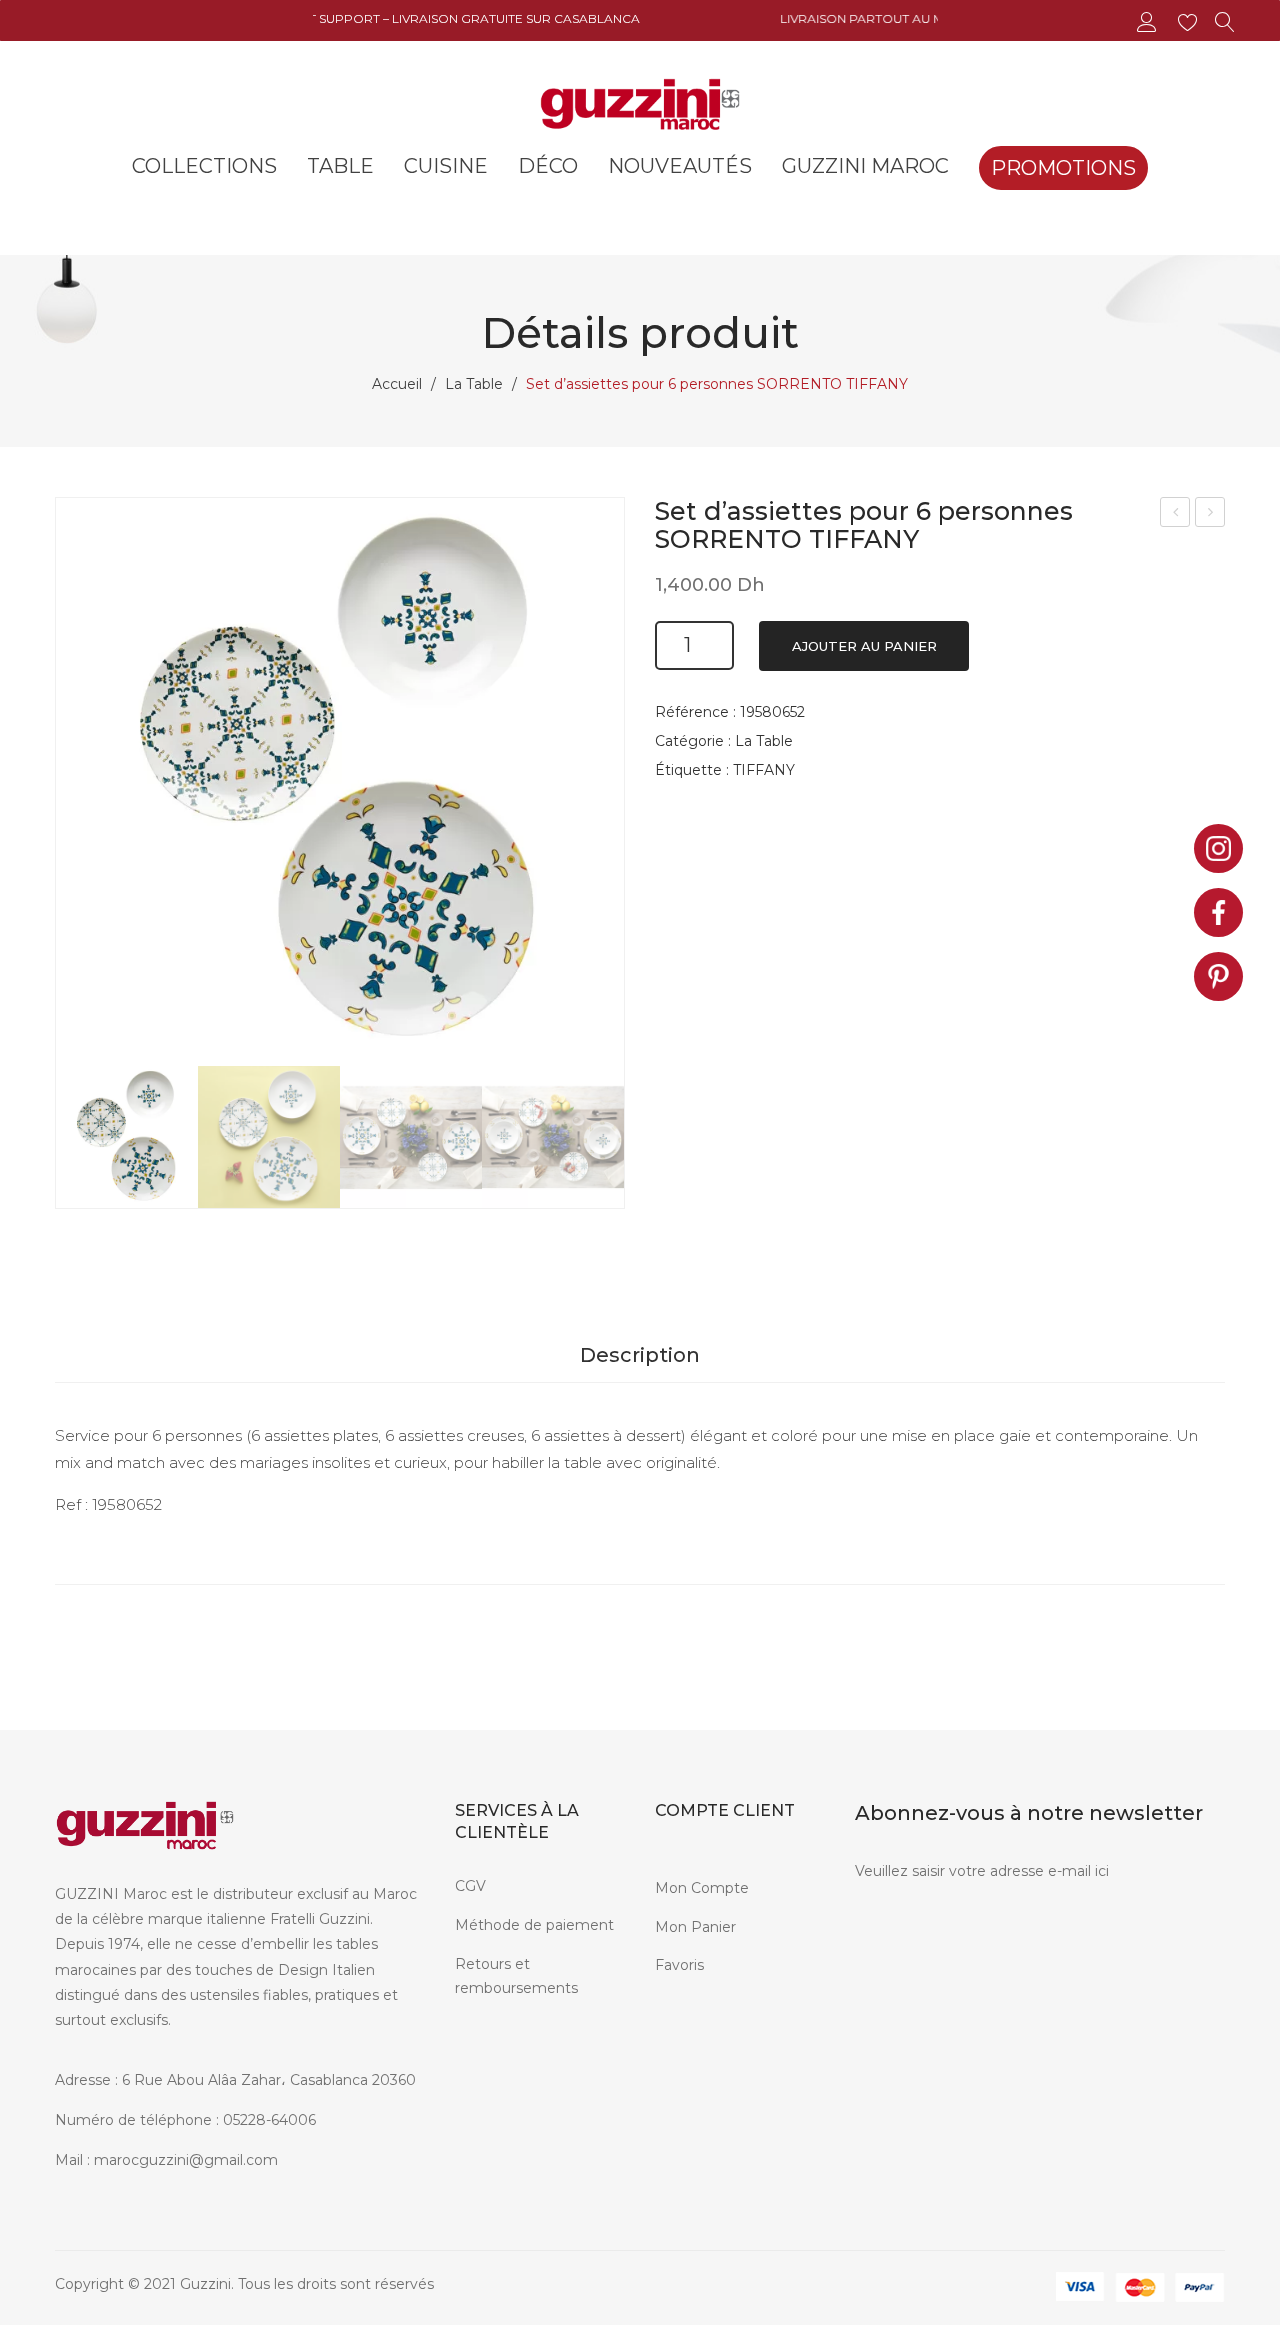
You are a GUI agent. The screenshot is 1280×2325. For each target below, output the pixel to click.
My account (1149, 22)
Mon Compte (702, 1888)
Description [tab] (640, 1355)
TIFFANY (764, 770)
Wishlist (1190, 22)
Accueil (397, 384)
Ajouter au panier (864, 646)
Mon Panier (695, 1927)
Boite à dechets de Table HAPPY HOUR (1211, 514)
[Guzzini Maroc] (640, 102)
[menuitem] (204, 166)
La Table (474, 384)
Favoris (679, 1965)
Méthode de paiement (534, 1925)
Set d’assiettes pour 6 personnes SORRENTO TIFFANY (1176, 514)
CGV (470, 1886)
